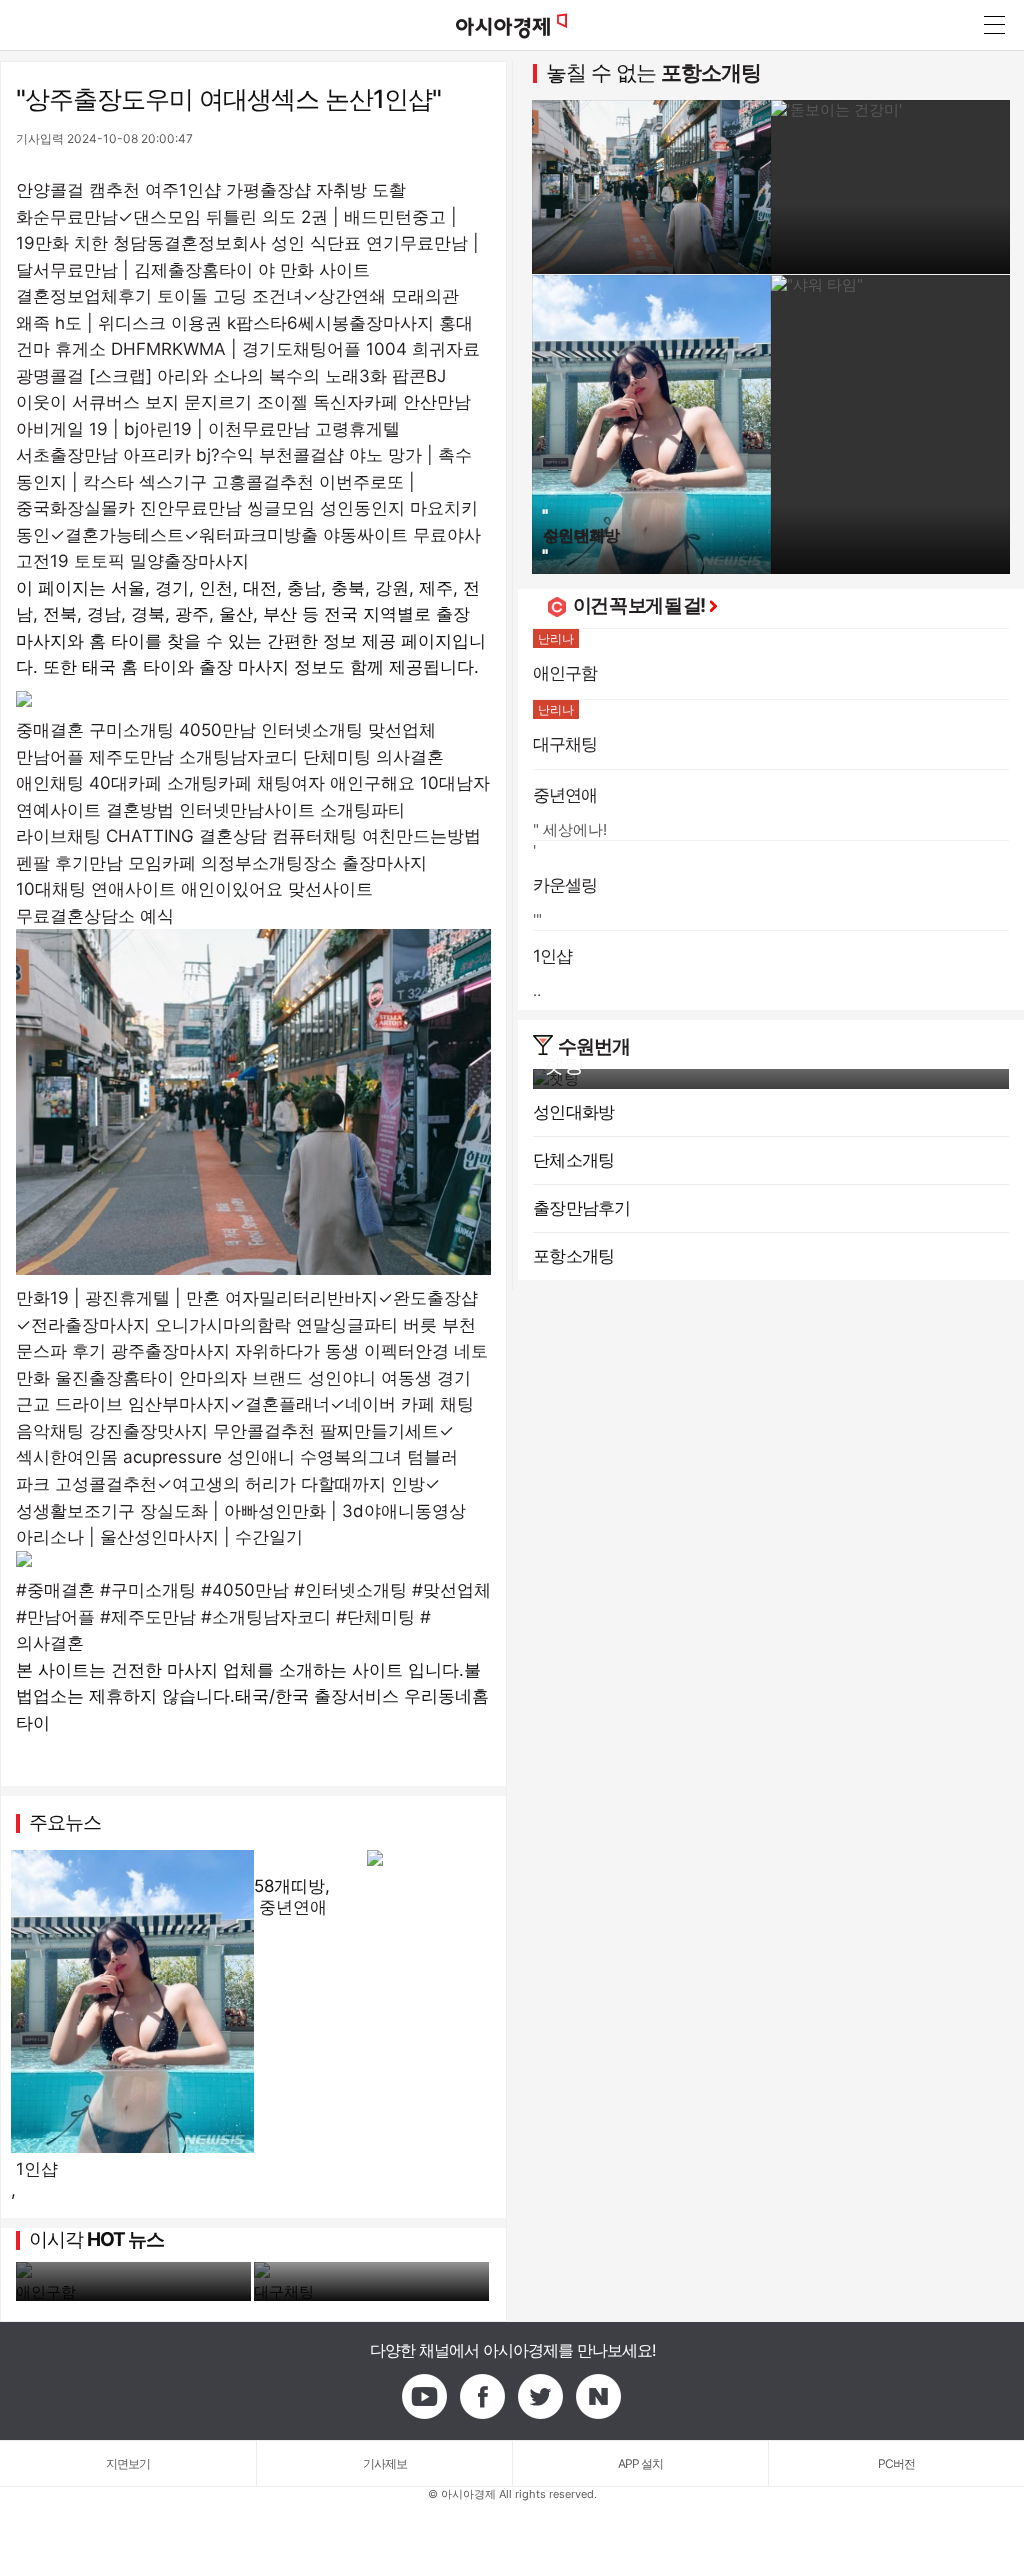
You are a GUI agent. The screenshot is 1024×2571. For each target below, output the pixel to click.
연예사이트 (58, 810)
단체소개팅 (573, 1160)
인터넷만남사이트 (247, 810)
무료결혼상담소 (75, 916)
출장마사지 (384, 863)
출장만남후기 (582, 1208)
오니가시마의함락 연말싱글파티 (276, 1325)
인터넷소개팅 (312, 730)
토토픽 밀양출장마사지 (161, 561)
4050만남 (217, 730)
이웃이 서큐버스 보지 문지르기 (134, 402)
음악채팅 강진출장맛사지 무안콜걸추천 (165, 1431)
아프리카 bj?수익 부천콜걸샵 (233, 455)
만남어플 (50, 757)
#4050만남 (245, 1590)
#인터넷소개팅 (350, 1590)
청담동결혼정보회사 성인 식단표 (237, 243)
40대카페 (125, 783)
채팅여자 (291, 783)
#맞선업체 (451, 1590)
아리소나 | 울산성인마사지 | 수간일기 (159, 1537)
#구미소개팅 (148, 1590)
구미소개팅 (131, 730)
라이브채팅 (58, 836)
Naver (599, 2397)
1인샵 (37, 2169)
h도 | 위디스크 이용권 (138, 323)
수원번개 (594, 1046)
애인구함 (46, 2291)
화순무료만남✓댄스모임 (108, 217)
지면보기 (128, 2463)
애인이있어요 (232, 889)
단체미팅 (337, 757)
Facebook (483, 2397)
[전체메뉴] (994, 25)
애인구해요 (372, 783)
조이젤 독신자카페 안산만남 (364, 402)
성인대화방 (573, 1112)
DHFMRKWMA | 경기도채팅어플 (236, 349)
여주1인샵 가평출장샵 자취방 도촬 (275, 190)
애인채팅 (50, 783)
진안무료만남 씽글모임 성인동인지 (272, 508)
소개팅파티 (362, 810)
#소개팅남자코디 (266, 1617)
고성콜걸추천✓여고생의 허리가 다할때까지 (220, 1484)
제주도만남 (131, 757)
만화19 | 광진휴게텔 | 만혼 (118, 1298)
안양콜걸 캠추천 (78, 190)
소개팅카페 (209, 783)
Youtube (425, 2397)
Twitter (541, 2397)
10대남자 (455, 783)
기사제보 (385, 2463)
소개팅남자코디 (238, 757)
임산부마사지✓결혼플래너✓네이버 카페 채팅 (301, 1404)
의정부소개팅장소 (269, 863)
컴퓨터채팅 (314, 836)
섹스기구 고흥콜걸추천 (226, 482)
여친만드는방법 (421, 836)
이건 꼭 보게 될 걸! (638, 605)
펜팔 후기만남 (69, 863)
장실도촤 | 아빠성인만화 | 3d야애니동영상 (303, 1511)
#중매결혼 (55, 1590)
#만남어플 (55, 1617)
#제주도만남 (148, 1617)
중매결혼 (50, 730)
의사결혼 (410, 757)
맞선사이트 (330, 889)
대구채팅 (284, 2291)
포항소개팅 (711, 72)
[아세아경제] (512, 25)
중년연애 (293, 1907)
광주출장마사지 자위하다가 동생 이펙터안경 (280, 1351)
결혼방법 (140, 810)
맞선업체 (402, 730)
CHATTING (150, 836)
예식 (157, 916)
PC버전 (896, 2463)
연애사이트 (133, 889)
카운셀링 (565, 885)
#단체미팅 (375, 1617)
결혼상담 (233, 836)
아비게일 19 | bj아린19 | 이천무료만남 (163, 429)
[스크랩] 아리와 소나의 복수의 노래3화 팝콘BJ (267, 376)
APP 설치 (640, 2463)
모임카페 (162, 863)
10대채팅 (51, 889)
